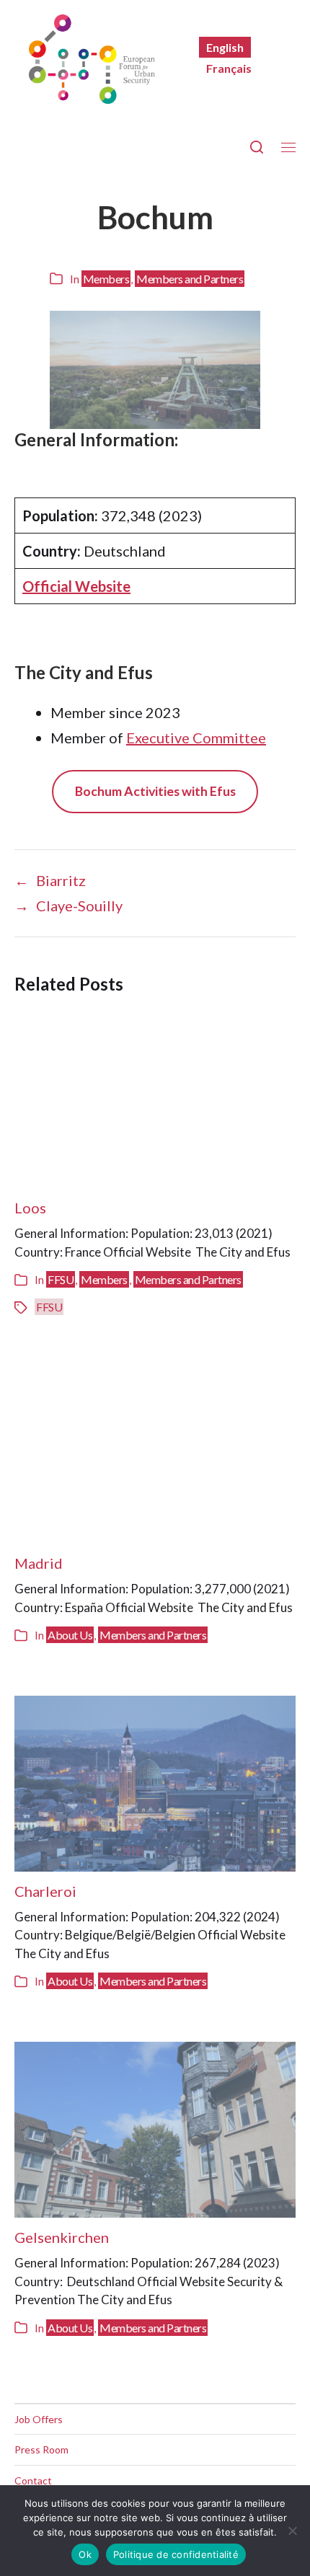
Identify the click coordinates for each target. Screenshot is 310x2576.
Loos (30, 1208)
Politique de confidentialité (176, 2554)
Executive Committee (196, 738)
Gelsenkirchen (62, 2237)
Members (106, 279)
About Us (70, 1635)
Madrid (39, 1563)
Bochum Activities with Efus (155, 791)
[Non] (292, 2531)
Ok (85, 2554)
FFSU (61, 1279)
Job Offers (39, 2419)
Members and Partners (190, 279)
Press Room (41, 2449)
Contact (33, 2480)
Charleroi (45, 1891)
